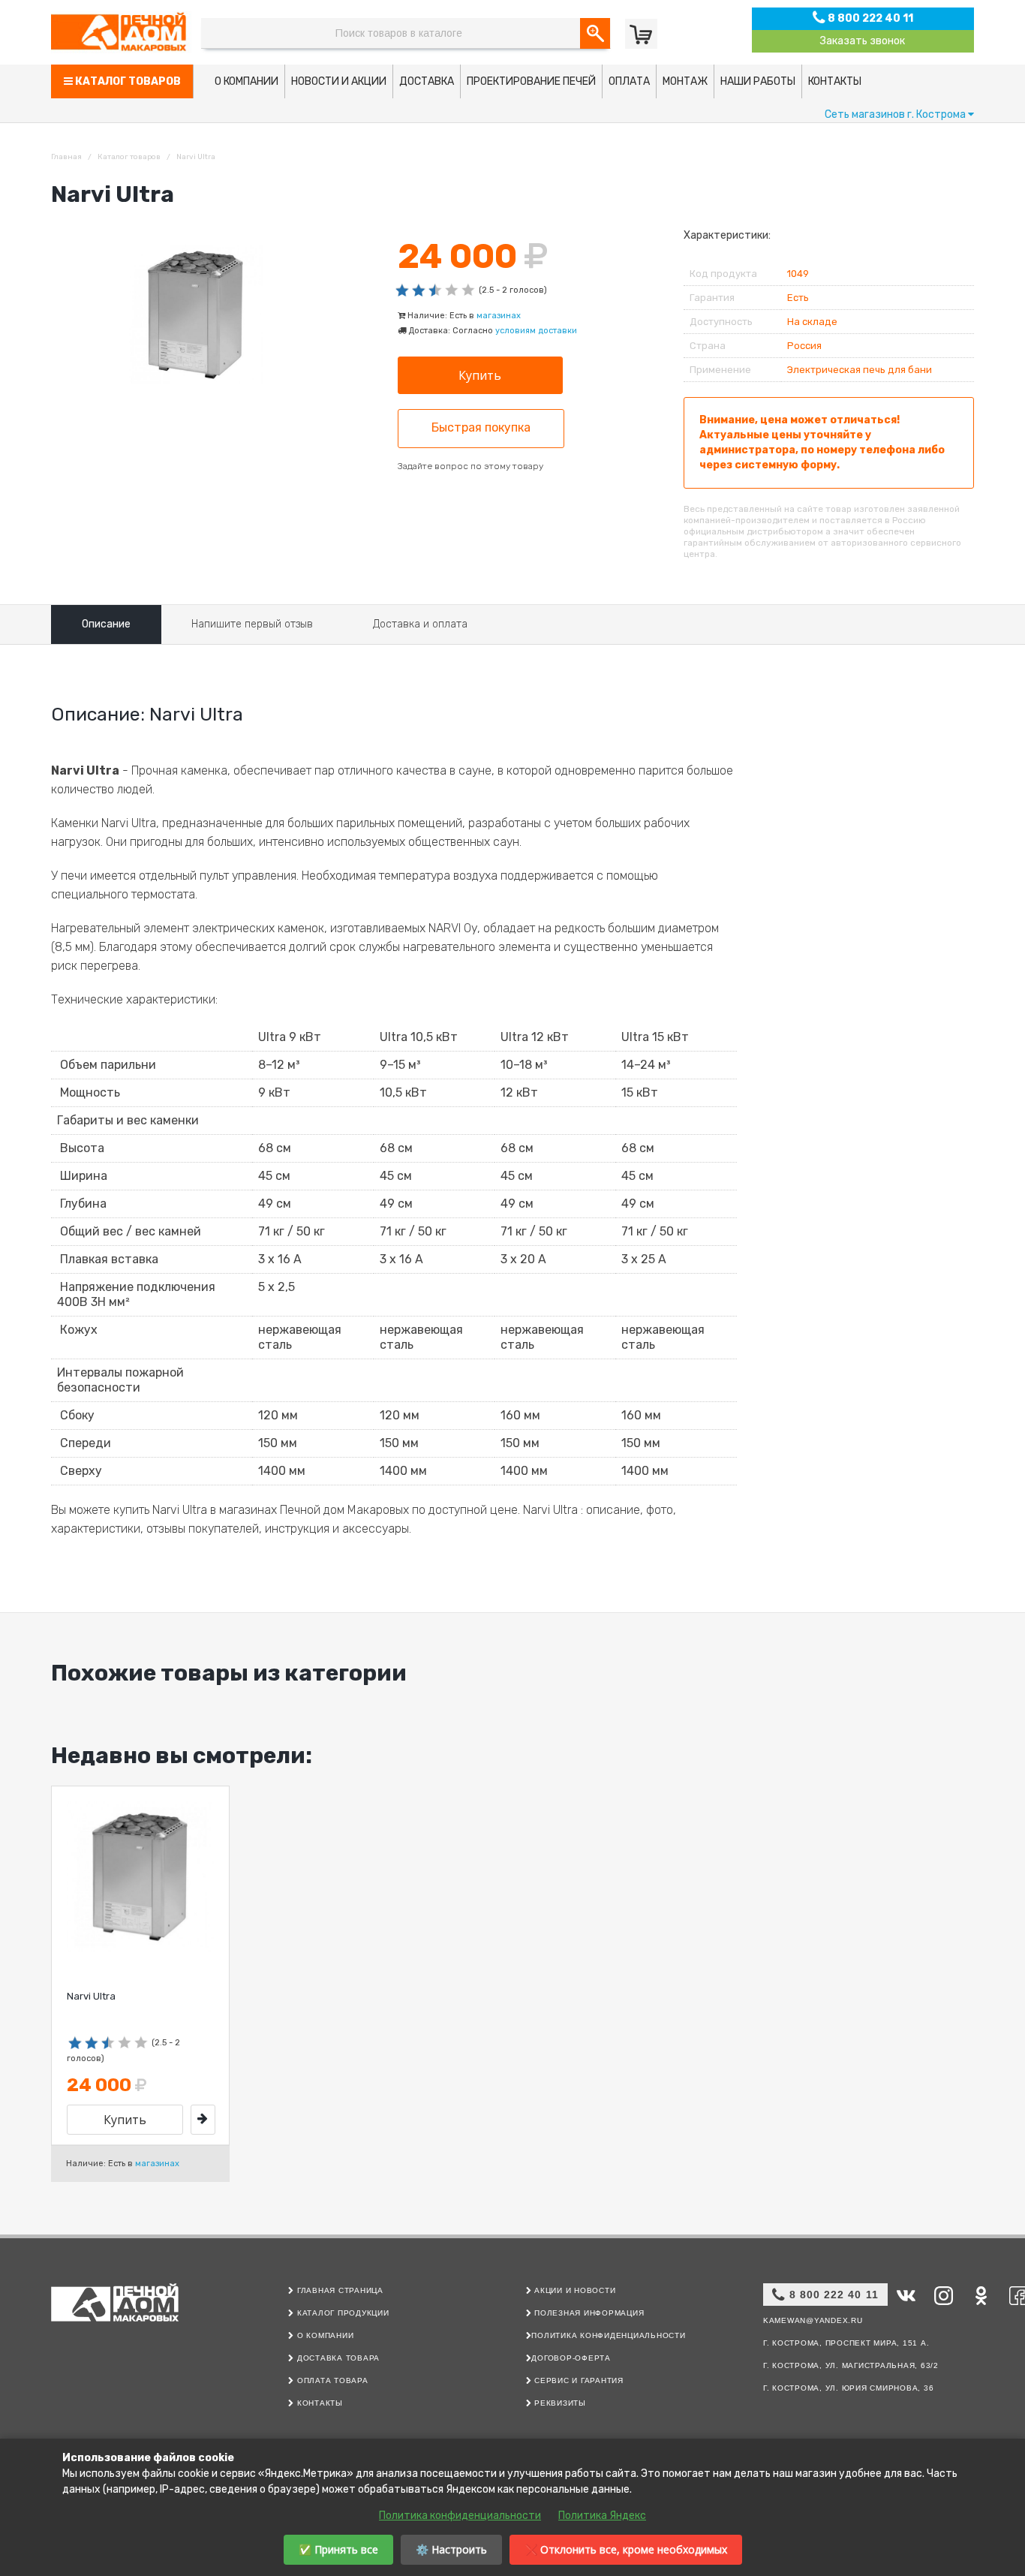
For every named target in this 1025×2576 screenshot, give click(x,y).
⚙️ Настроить (451, 2549)
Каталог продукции (341, 2313)
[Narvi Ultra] (203, 2120)
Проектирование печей (531, 81)
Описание (106, 624)
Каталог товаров (127, 81)
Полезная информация (588, 2313)
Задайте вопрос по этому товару (470, 466)
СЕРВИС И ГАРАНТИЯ (577, 2380)
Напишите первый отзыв (252, 624)
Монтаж (685, 81)
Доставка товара (337, 2358)
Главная (66, 157)
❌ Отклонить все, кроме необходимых (626, 2549)
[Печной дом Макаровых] (122, 32)
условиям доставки (536, 331)
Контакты (835, 81)
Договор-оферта (571, 2358)
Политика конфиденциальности (608, 2335)
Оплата (629, 81)
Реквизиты (559, 2403)
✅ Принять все (338, 2549)
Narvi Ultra (91, 1996)
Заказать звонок (863, 41)
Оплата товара (331, 2380)
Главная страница (339, 2290)
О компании (246, 81)
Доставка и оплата (420, 624)
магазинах (499, 316)
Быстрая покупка (481, 427)
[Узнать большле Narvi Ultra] (140, 1876)
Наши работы (758, 81)
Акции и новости (573, 2290)
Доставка (427, 81)
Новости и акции (339, 81)
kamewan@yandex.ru (813, 2320)
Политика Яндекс (602, 2516)
